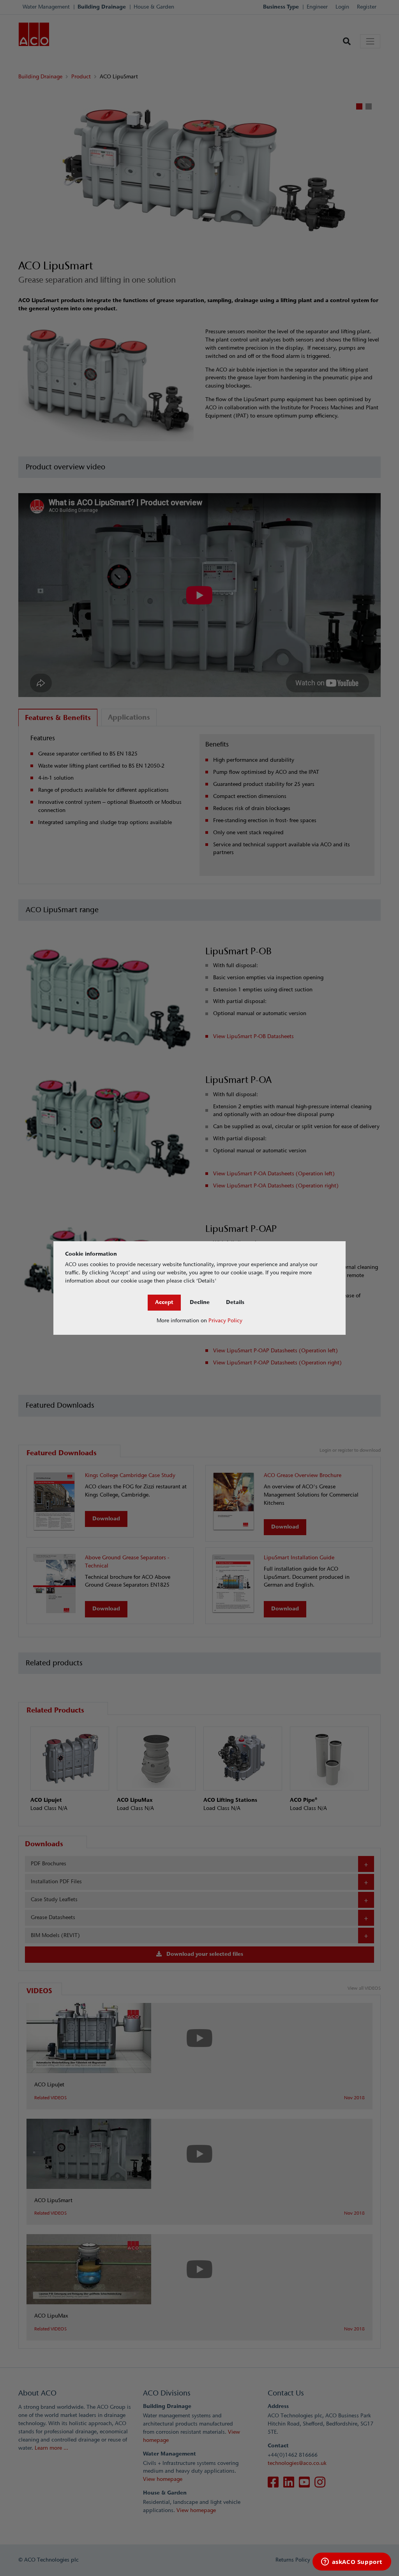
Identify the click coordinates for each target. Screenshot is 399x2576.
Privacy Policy (225, 1321)
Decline (200, 1302)
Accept (164, 1302)
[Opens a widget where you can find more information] (352, 2562)
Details (235, 1302)
